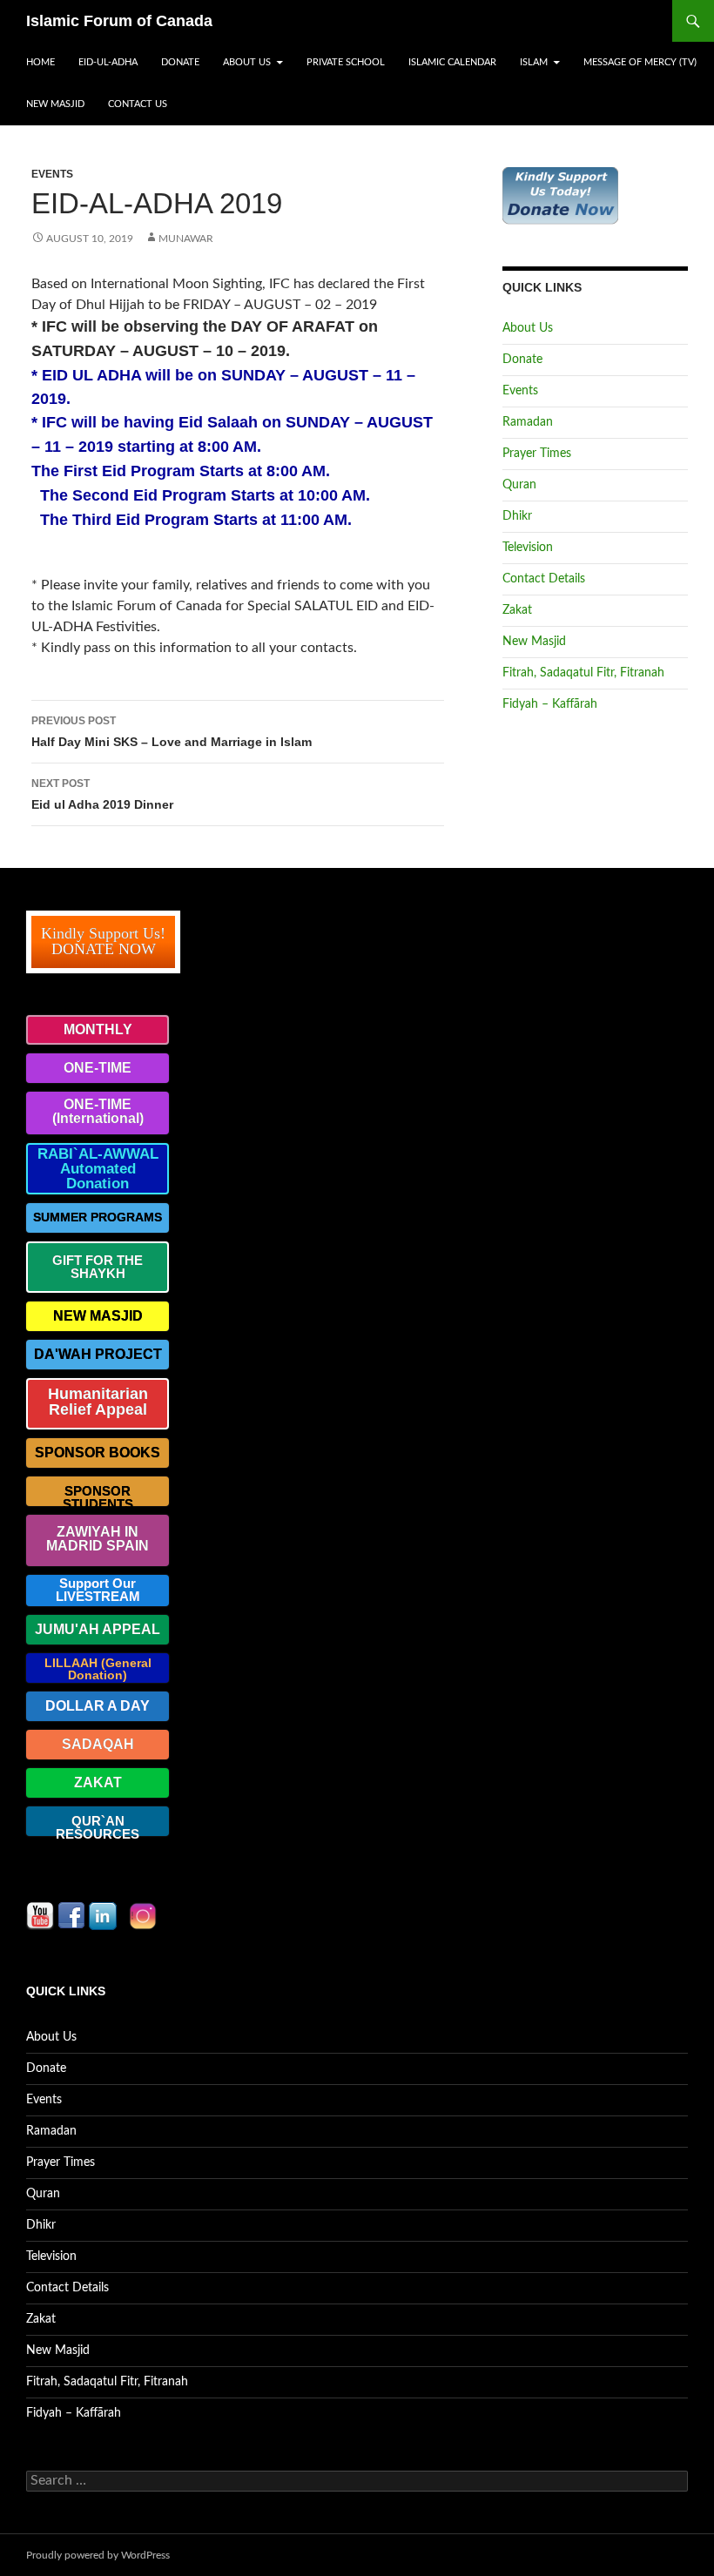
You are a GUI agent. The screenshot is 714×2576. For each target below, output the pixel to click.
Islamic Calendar (452, 62)
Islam (534, 62)
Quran (519, 485)
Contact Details (544, 579)
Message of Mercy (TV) (640, 62)
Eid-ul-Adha (108, 62)
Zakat (517, 610)
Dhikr (517, 516)
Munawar (186, 239)
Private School (346, 62)
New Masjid (55, 104)
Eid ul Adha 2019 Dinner (102, 794)
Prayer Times (537, 454)
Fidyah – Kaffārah (550, 704)
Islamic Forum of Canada (119, 21)
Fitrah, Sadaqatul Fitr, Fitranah (583, 673)
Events (52, 174)
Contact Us (138, 104)
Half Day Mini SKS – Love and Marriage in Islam (172, 732)
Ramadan (528, 422)
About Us (247, 62)
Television (528, 548)
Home (40, 62)
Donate (180, 62)
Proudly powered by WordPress (98, 2555)
